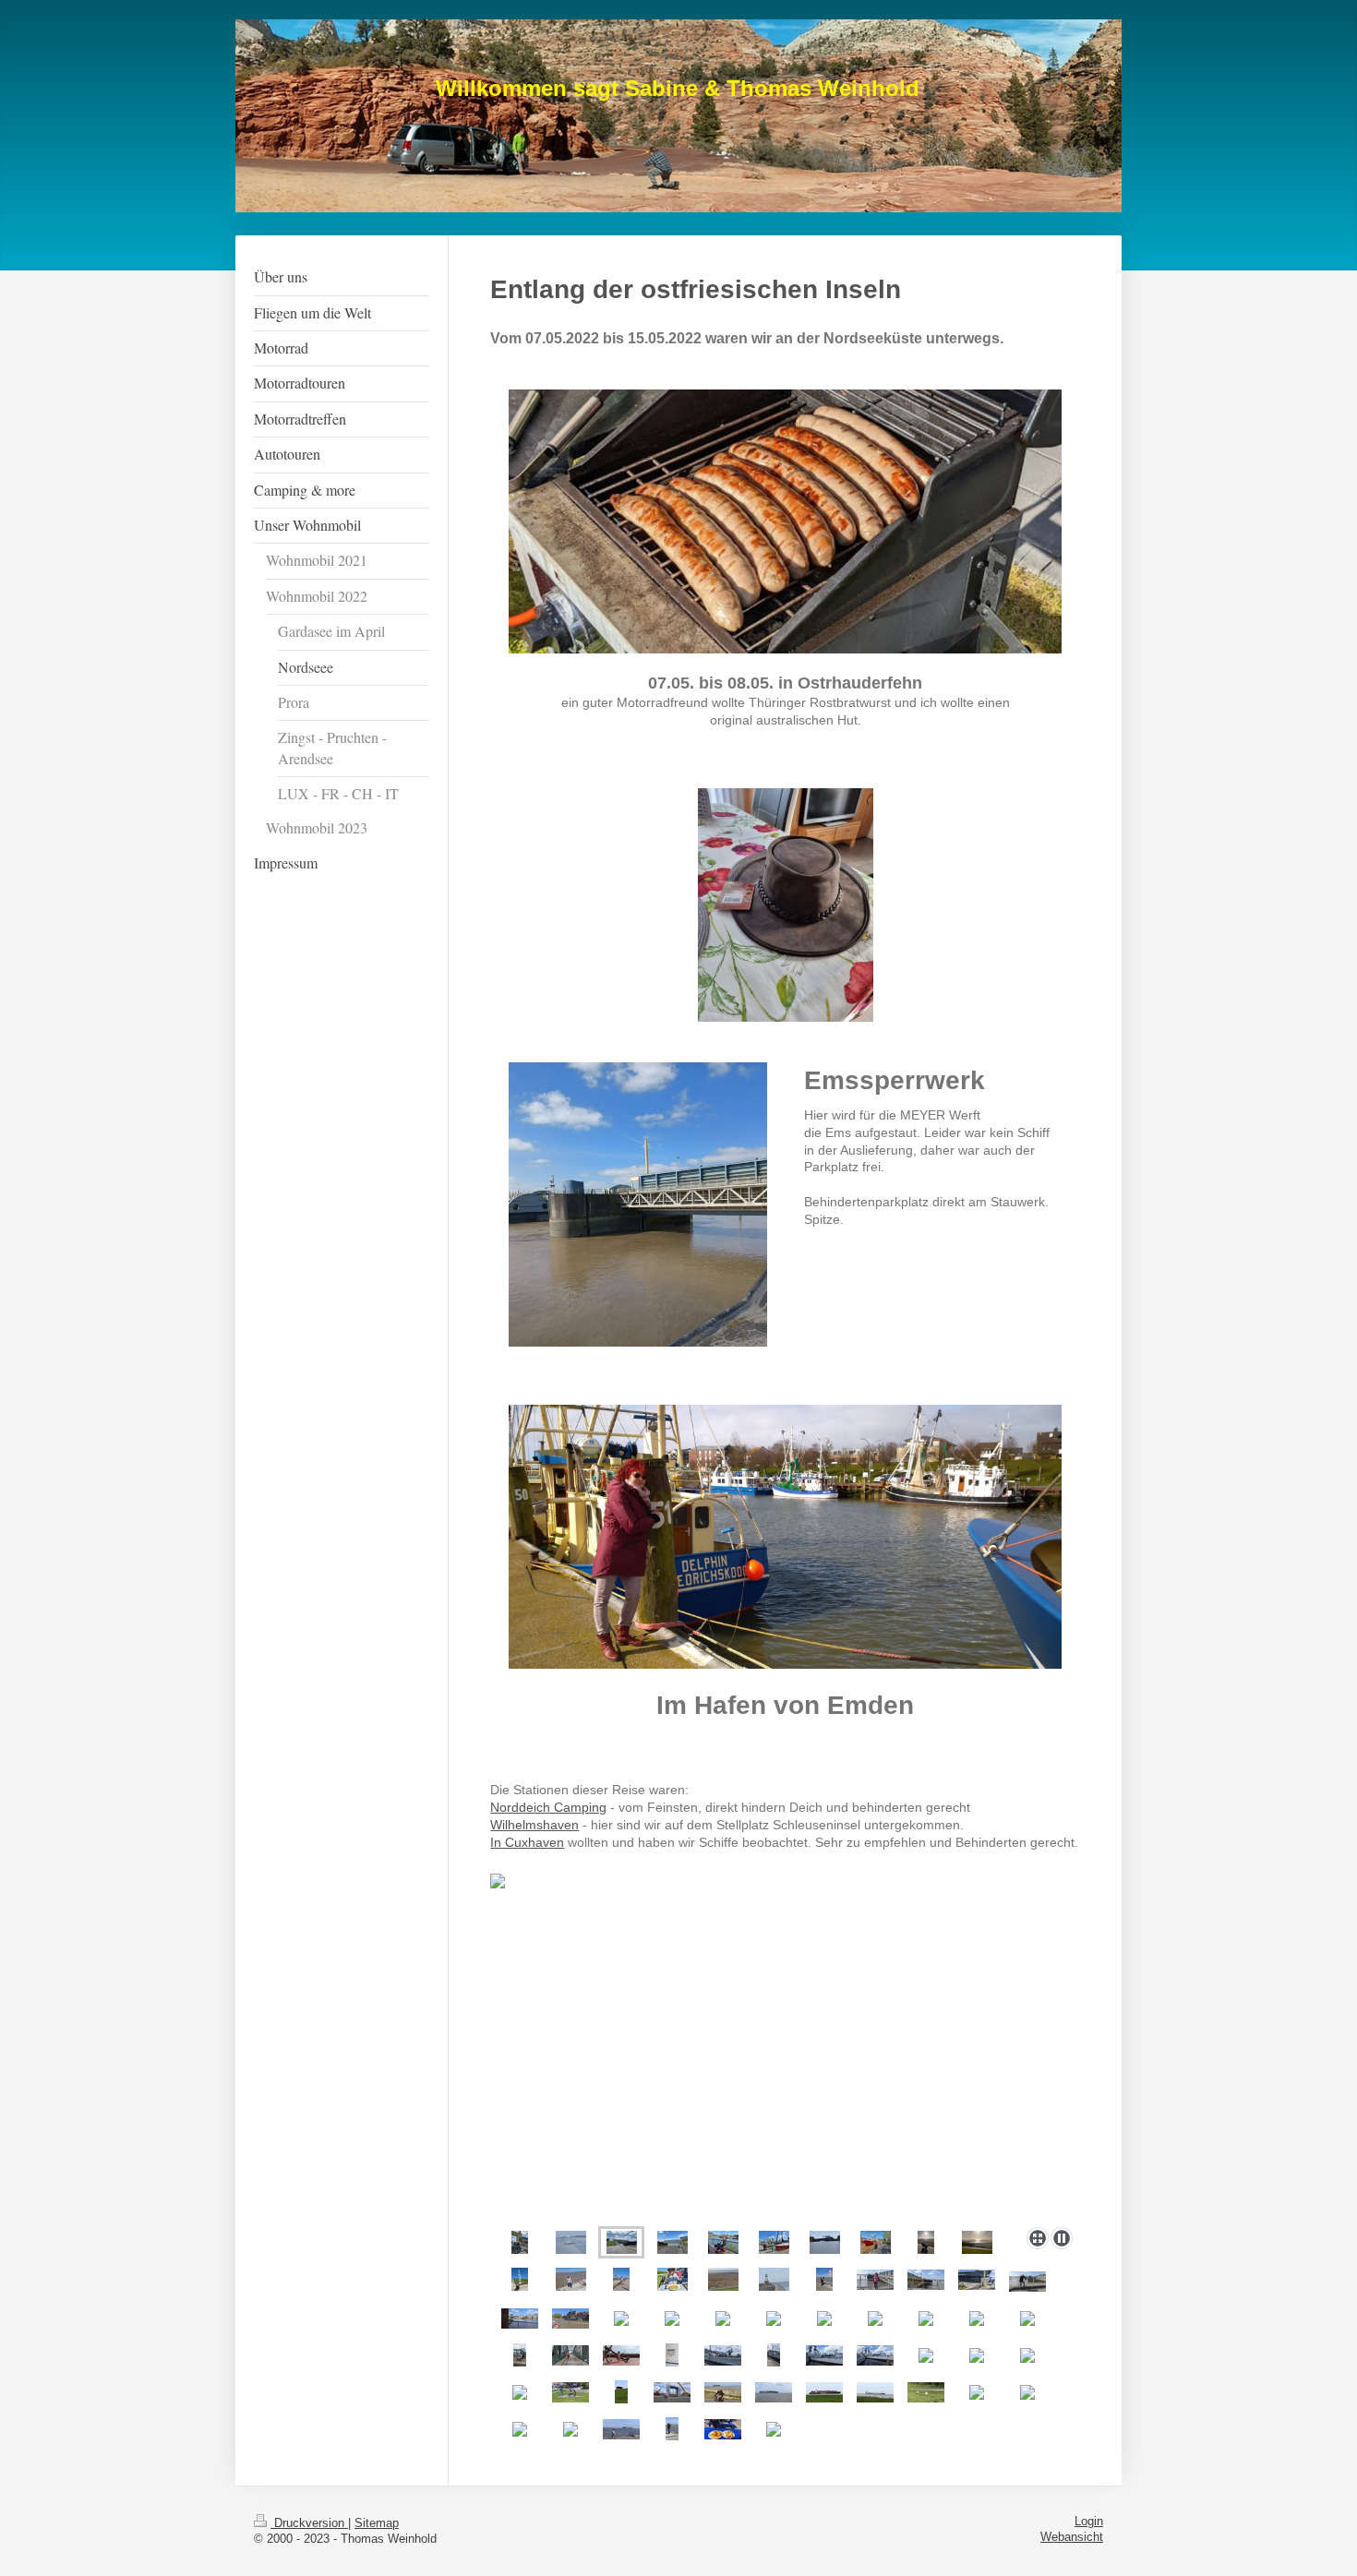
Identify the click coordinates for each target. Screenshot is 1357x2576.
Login (1089, 2522)
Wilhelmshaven (534, 1825)
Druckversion (309, 2523)
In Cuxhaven (527, 1843)
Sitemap (377, 2523)
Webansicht (1072, 2537)
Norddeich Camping (548, 1808)
